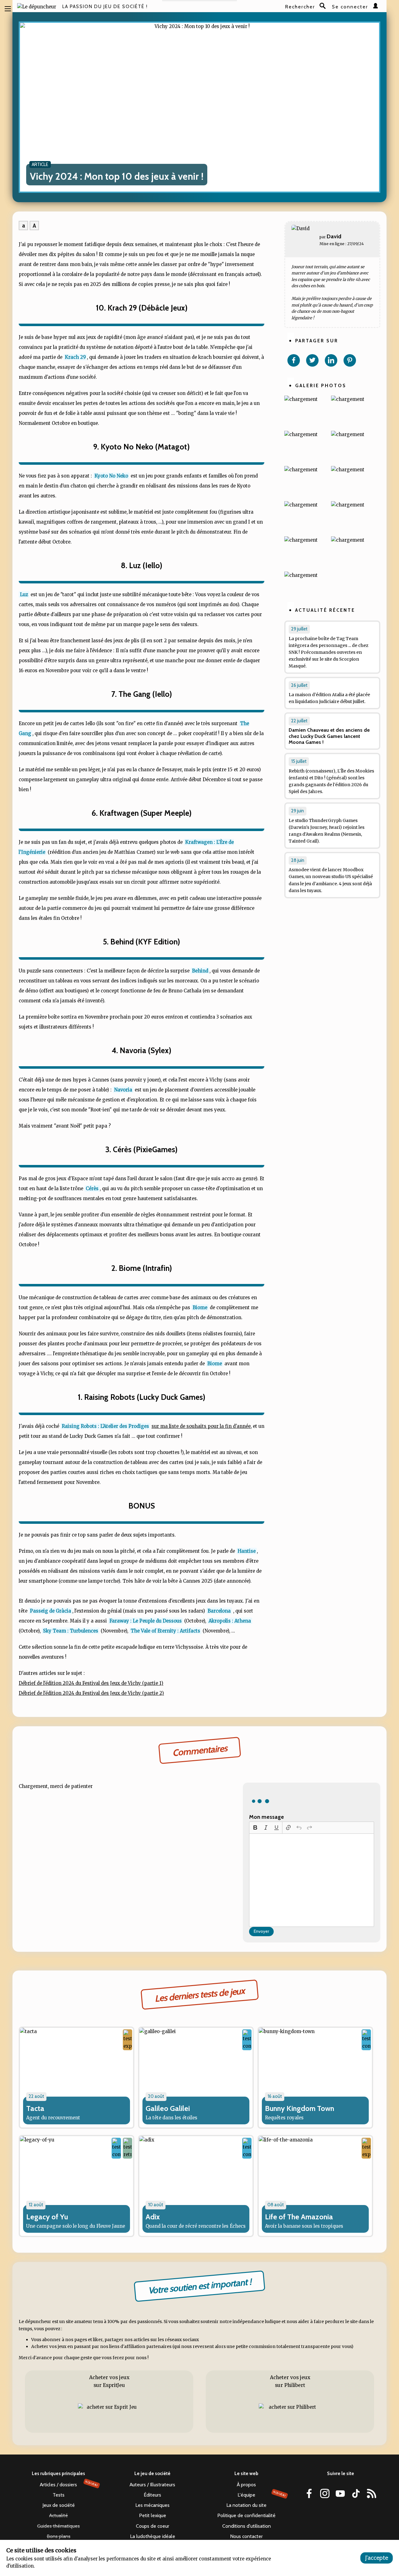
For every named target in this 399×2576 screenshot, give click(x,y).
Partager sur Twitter (312, 360)
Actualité (59, 2515)
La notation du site (246, 2505)
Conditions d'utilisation (247, 2526)
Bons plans (59, 2536)
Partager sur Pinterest (350, 360)
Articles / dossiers (69, 2484)
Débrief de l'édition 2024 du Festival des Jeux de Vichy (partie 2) (91, 1693)
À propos (246, 2485)
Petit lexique (153, 2515)
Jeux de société (59, 2505)
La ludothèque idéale (153, 2536)
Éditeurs (152, 2495)
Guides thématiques (58, 2526)
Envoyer (261, 1931)
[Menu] (8, 8)
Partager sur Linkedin (331, 360)
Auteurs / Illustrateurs (152, 2485)
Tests (59, 2495)
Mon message (267, 1817)
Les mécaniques (152, 2505)
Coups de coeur (153, 2526)
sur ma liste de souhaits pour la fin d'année (201, 1426)
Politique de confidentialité (246, 2515)
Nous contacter (246, 2536)
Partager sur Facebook (294, 360)
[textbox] (312, 1880)
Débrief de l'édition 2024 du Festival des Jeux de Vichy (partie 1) (91, 1683)
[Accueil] (37, 7)
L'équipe (262, 2494)
